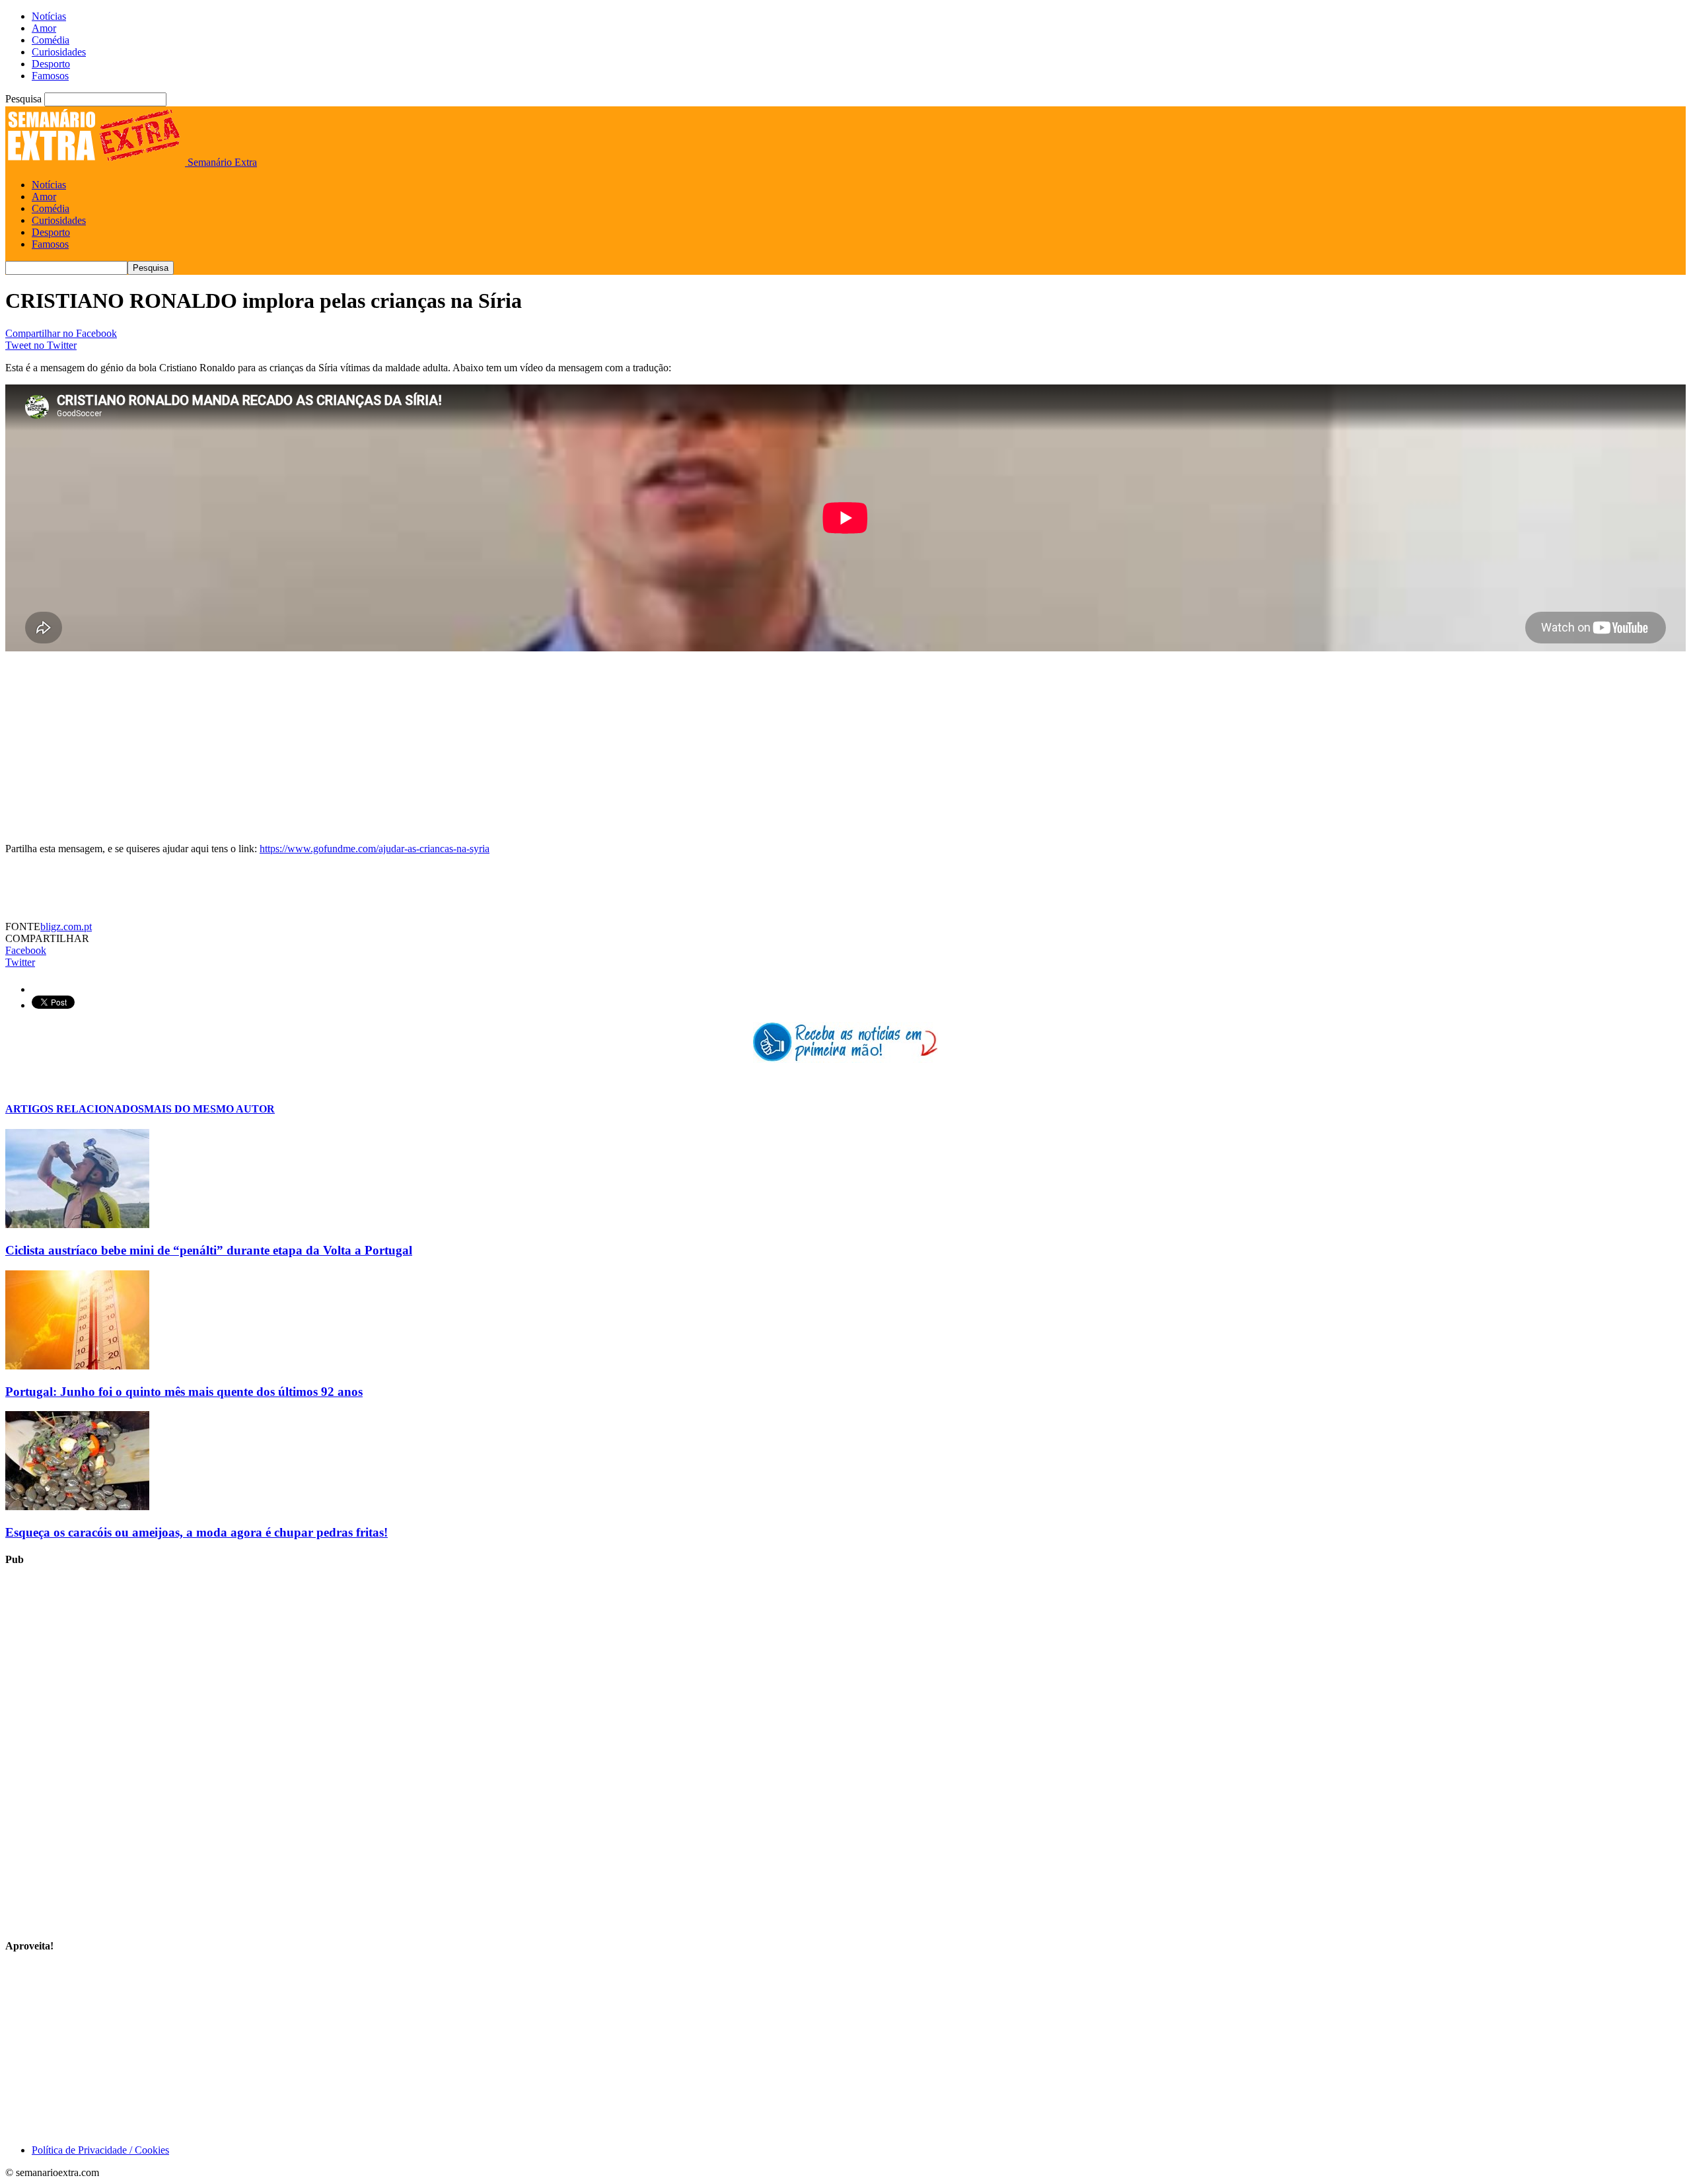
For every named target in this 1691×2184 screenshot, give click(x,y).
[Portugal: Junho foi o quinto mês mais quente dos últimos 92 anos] (77, 1366)
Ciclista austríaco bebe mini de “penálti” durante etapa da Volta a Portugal (209, 1250)
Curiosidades (59, 52)
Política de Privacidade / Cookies (100, 2150)
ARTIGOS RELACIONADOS (75, 1109)
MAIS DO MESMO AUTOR (209, 1109)
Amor (44, 28)
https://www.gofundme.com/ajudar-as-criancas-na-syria (375, 849)
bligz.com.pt (66, 927)
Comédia (51, 40)
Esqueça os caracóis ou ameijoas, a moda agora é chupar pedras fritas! (197, 1532)
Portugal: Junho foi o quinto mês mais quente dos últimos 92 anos (184, 1392)
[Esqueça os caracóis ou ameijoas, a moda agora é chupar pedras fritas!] (77, 1507)
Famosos (50, 76)
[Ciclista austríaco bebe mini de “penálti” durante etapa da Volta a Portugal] (77, 1224)
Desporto (51, 64)
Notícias (49, 16)
